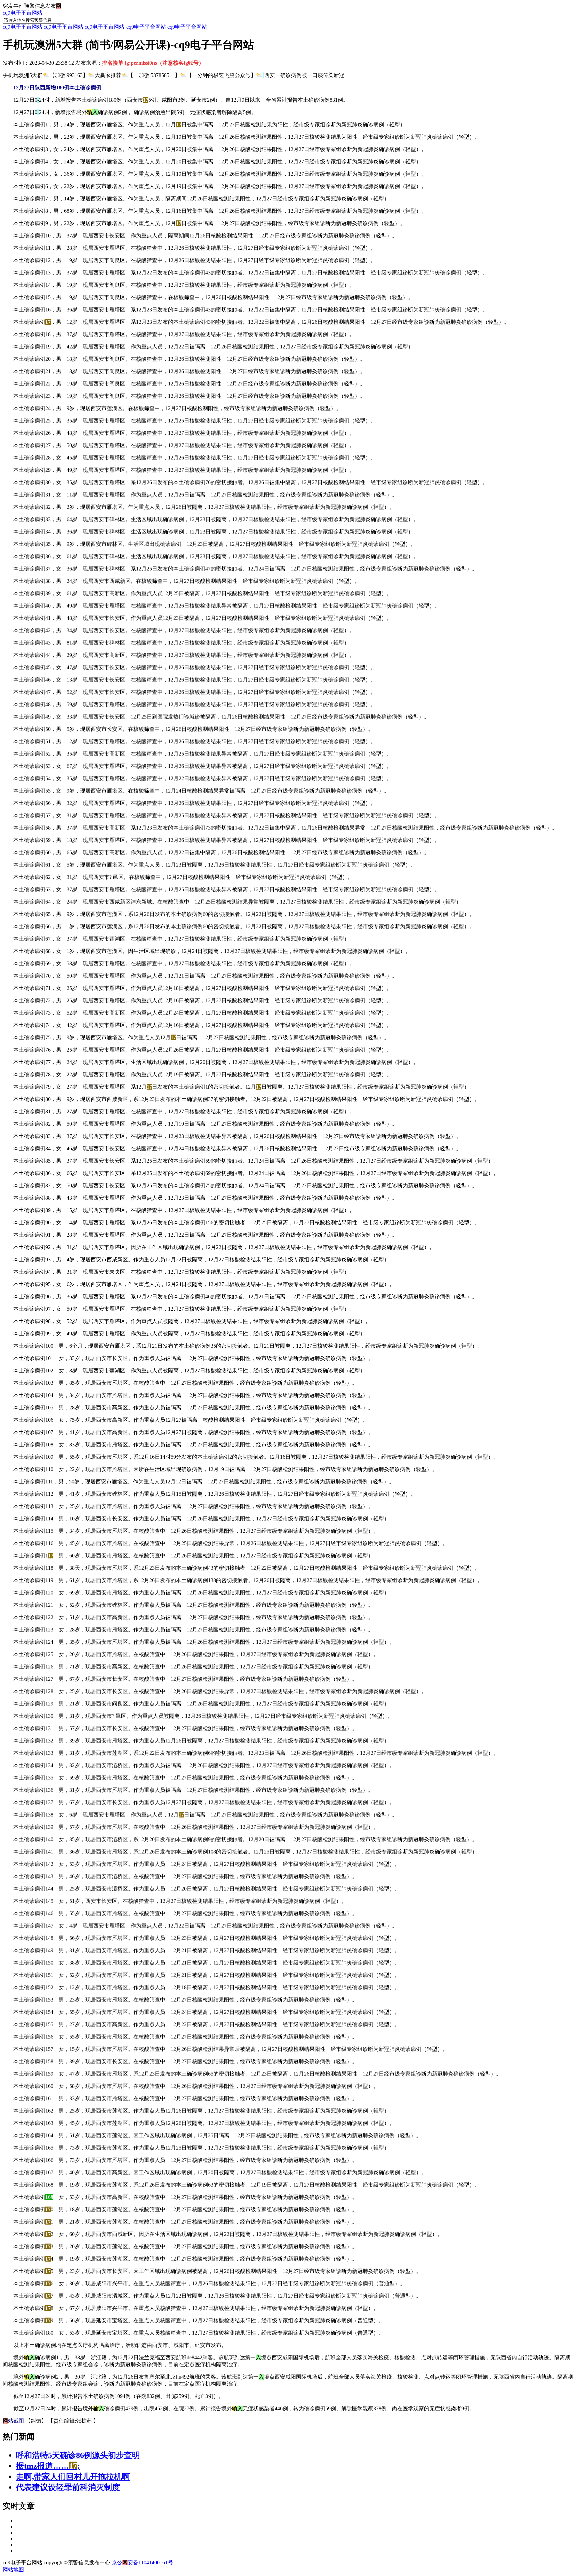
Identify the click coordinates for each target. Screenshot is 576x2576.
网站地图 (13, 2569)
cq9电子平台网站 (22, 13)
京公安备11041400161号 (142, 2562)
